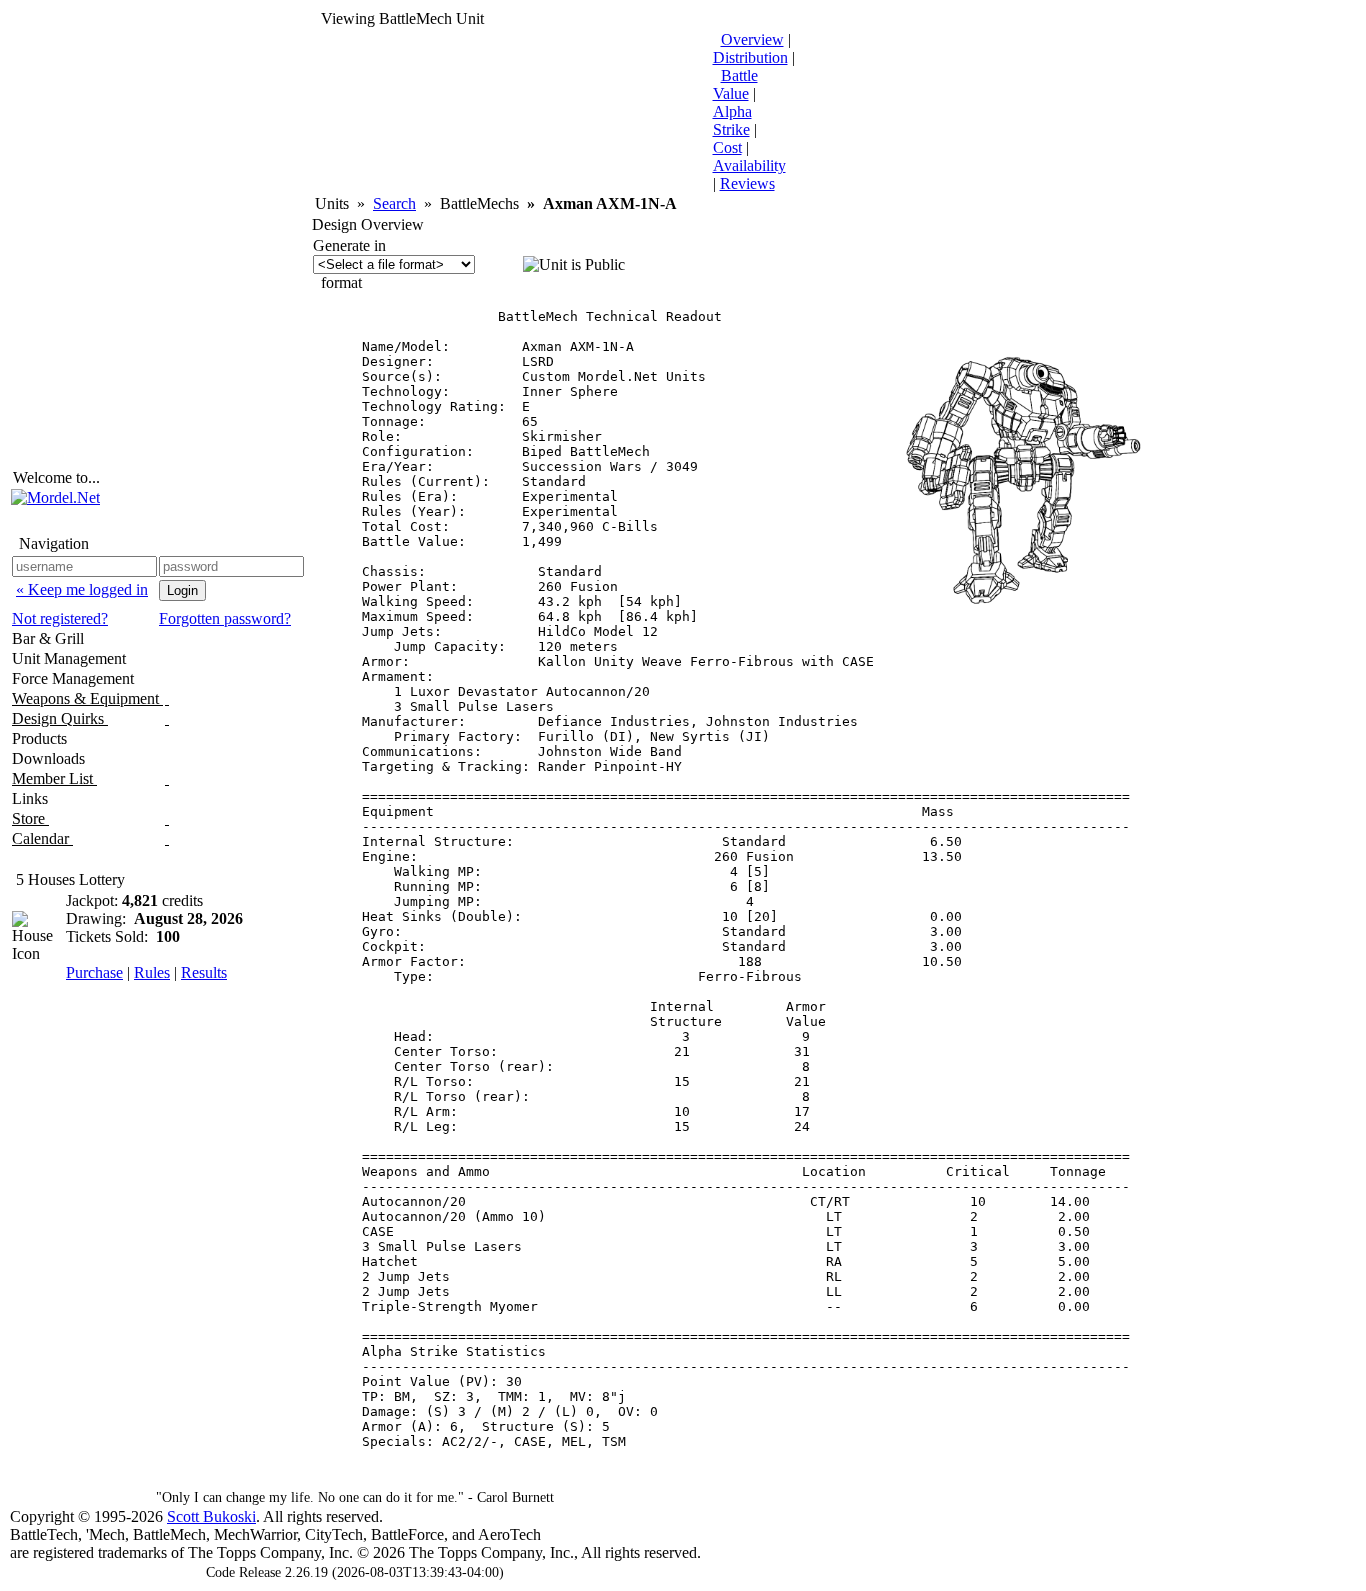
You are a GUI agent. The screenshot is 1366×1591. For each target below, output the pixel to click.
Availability (749, 165)
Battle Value (735, 84)
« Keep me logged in (82, 589)
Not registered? (60, 618)
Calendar (42, 838)
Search (394, 203)
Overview (752, 39)
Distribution (750, 57)
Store (30, 818)
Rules (152, 972)
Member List (54, 778)
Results (204, 972)
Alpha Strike (732, 120)
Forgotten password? (225, 618)
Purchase (94, 972)
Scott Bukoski (211, 1516)
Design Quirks (60, 718)
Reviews (747, 183)
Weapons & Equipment (87, 698)
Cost (727, 147)
